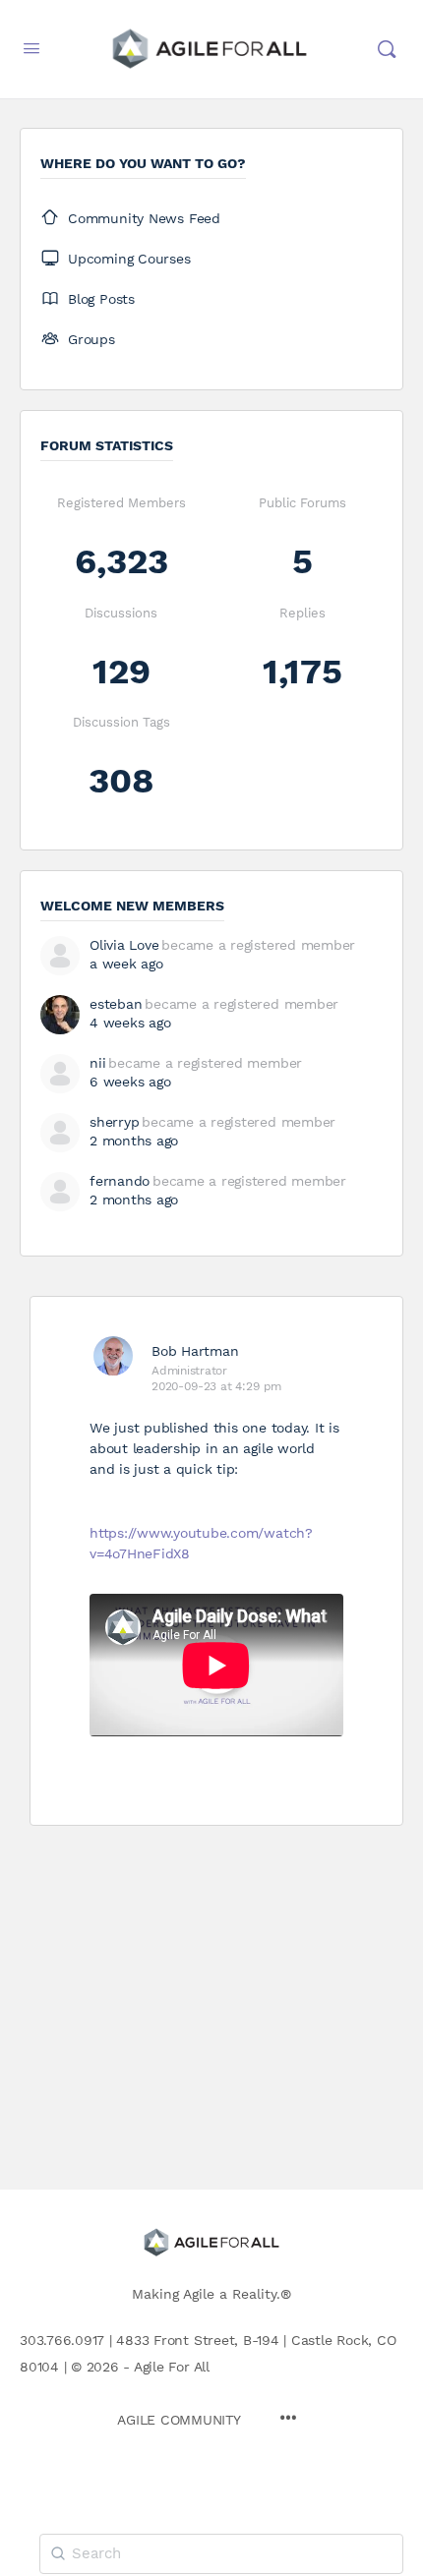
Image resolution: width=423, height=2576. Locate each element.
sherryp (114, 1122)
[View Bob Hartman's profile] (113, 1356)
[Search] (387, 49)
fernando (120, 1181)
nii (97, 1063)
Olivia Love (124, 945)
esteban (116, 1004)
